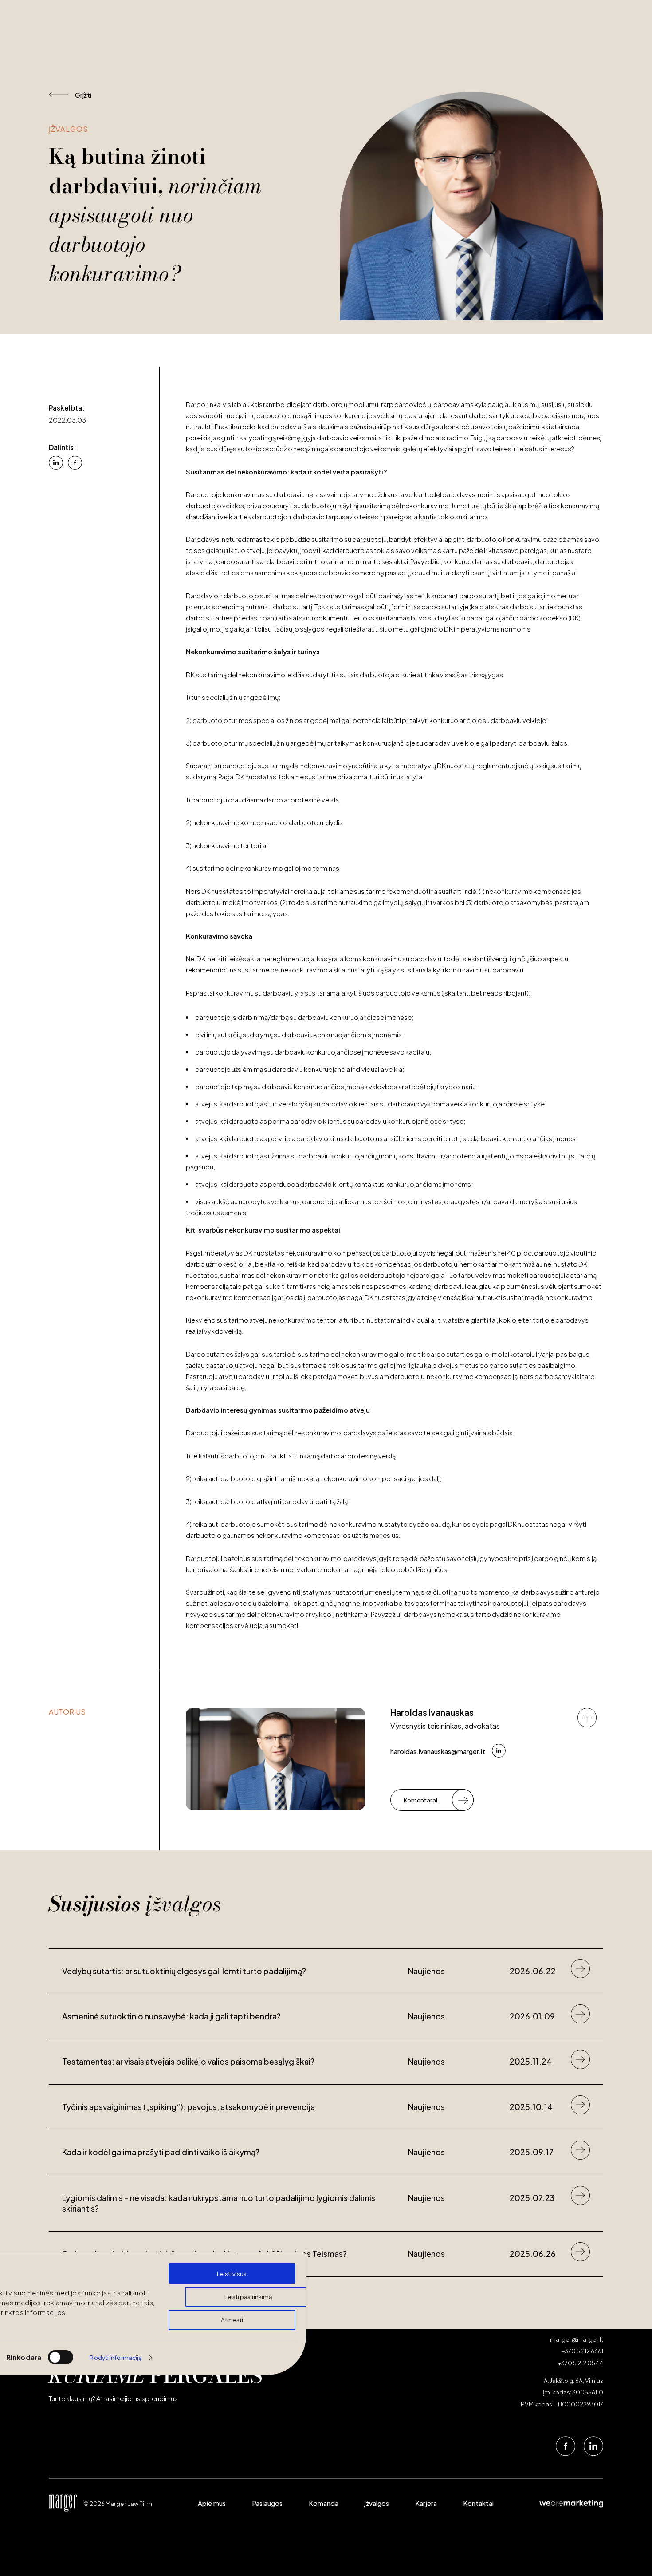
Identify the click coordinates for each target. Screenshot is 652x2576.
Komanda (324, 2504)
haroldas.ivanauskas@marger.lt (438, 1752)
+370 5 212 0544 (581, 2363)
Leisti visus (232, 2273)
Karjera (426, 2504)
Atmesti (232, 2320)
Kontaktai (478, 2504)
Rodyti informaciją (116, 2357)
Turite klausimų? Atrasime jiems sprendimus (113, 2399)
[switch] (61, 2357)
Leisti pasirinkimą (248, 2296)
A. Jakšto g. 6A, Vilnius (573, 2380)
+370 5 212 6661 (582, 2351)
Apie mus (212, 2504)
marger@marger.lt (577, 2339)
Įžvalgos (377, 2504)
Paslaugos (267, 2504)
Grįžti (83, 95)
